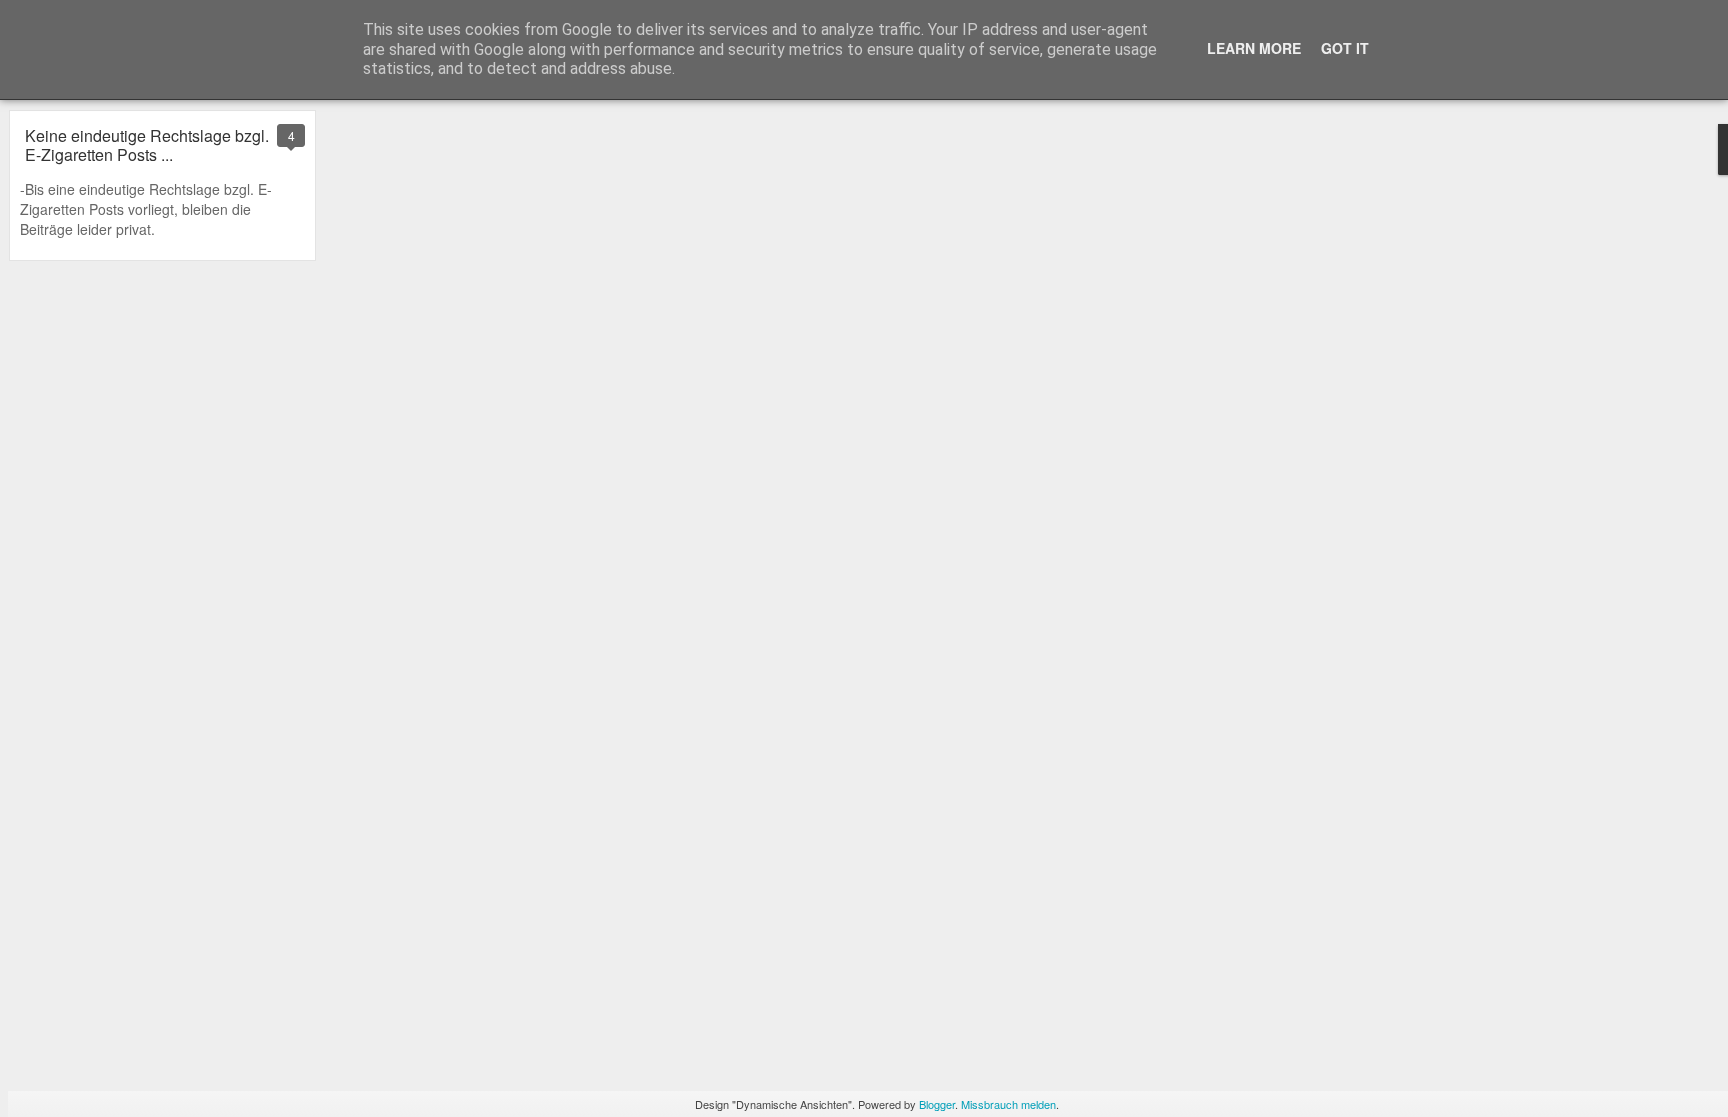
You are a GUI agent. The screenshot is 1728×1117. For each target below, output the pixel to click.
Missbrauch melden (1008, 1104)
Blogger (937, 1104)
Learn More (1254, 48)
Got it (1345, 48)
